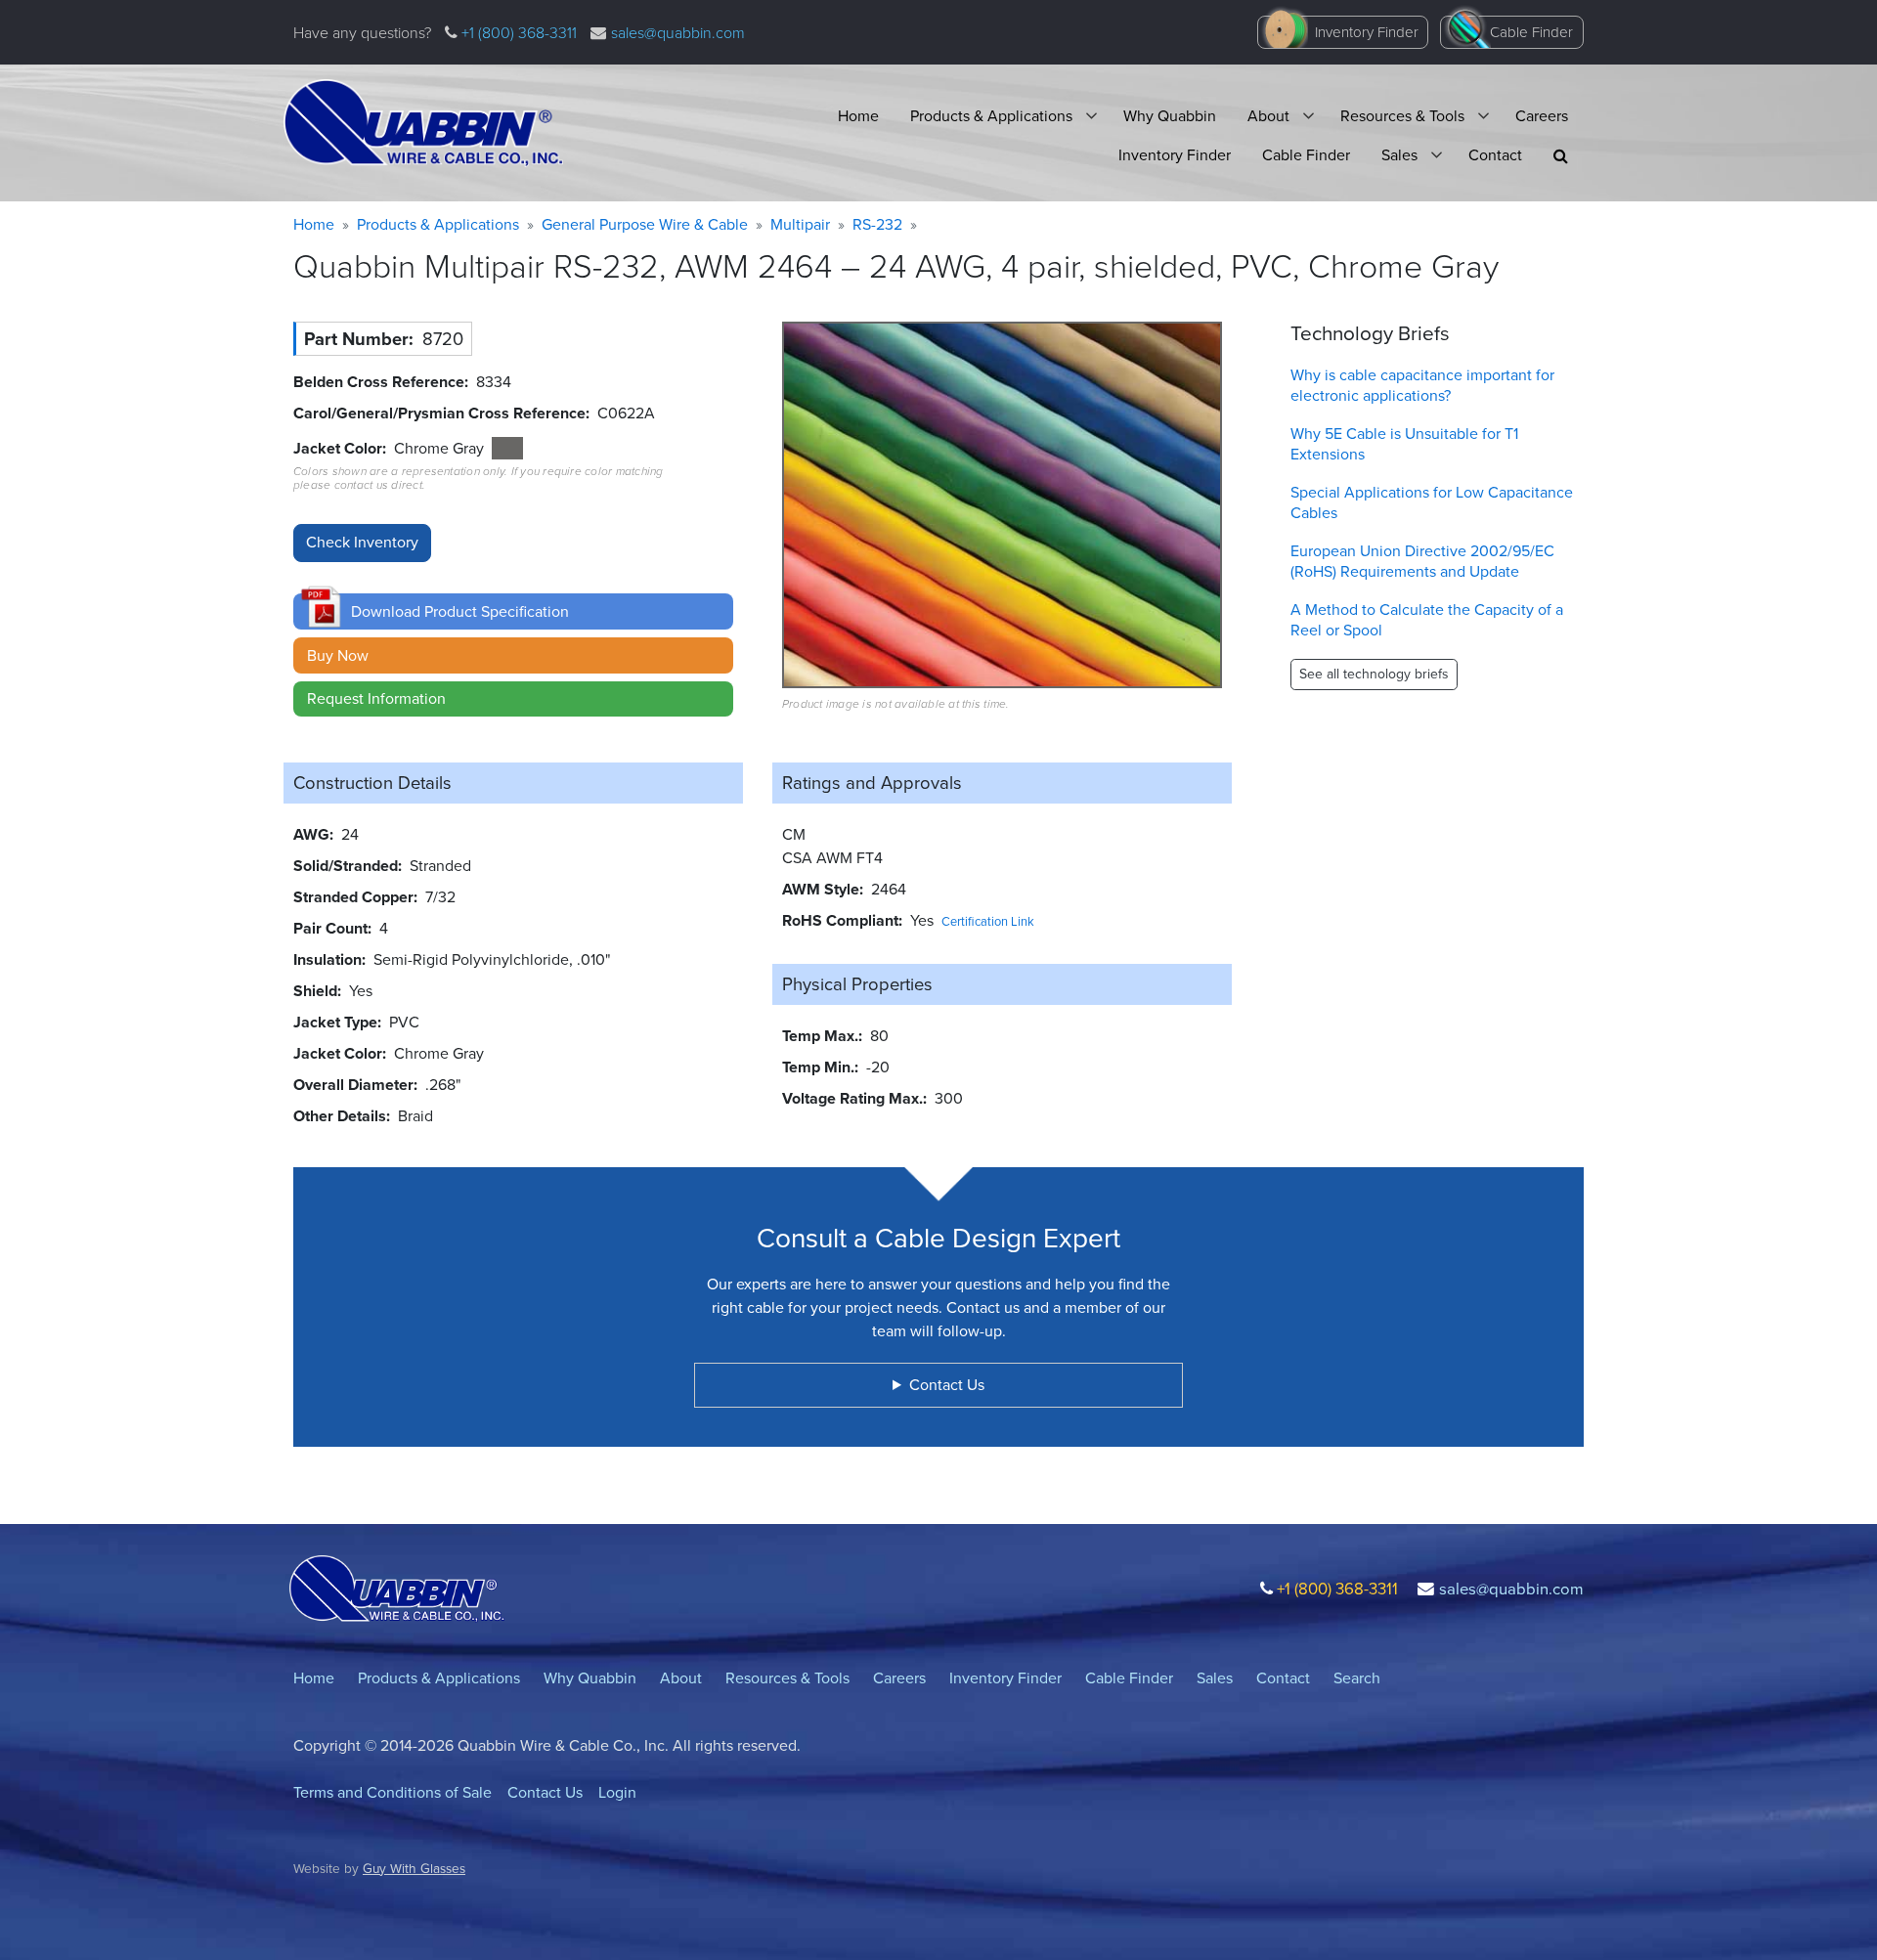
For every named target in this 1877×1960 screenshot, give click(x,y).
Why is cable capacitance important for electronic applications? (1422, 385)
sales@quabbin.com (678, 33)
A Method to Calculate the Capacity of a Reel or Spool (1427, 620)
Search (1357, 1678)
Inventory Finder (1367, 32)
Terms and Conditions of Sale (393, 1792)
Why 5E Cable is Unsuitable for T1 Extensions (1404, 444)
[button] (1561, 156)
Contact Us (545, 1792)
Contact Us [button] (947, 1385)
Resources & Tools (1402, 116)
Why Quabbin (1170, 116)
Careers (1542, 116)
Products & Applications (991, 116)
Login (617, 1792)
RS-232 (877, 224)
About (1268, 116)
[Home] (423, 123)
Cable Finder (1531, 32)
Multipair (800, 224)
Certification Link (988, 921)
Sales (1399, 155)
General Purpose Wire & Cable (645, 224)
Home (858, 116)
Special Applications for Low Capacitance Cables (1432, 502)
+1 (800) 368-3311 (517, 33)
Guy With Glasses (414, 1868)
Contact (1495, 155)
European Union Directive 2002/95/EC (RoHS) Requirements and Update (1422, 561)
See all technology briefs (1374, 674)
